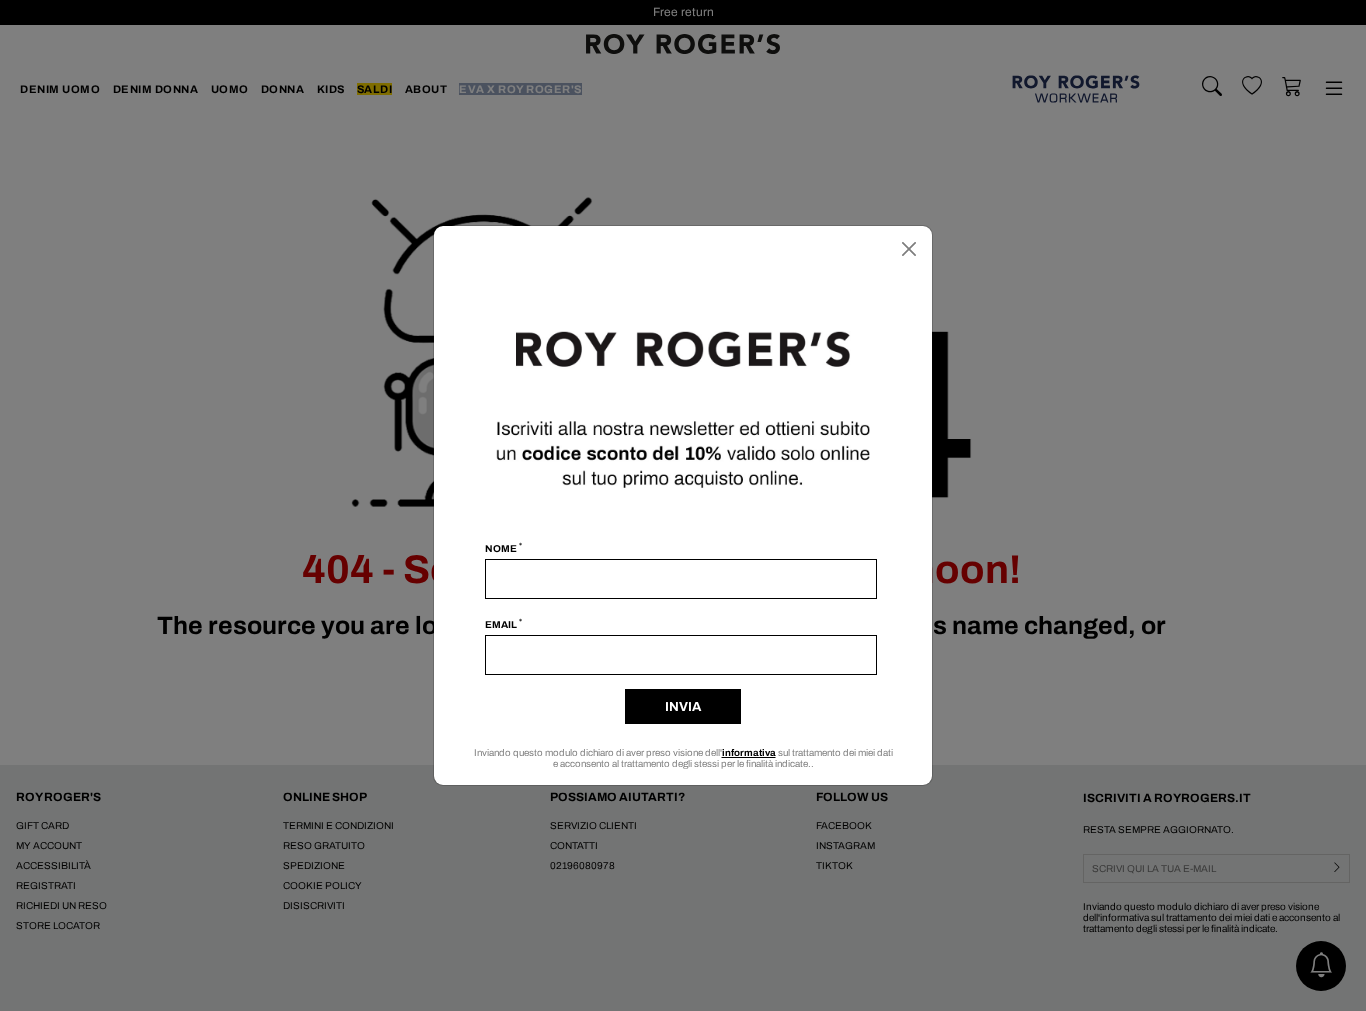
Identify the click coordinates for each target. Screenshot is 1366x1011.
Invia (683, 707)
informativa (749, 752)
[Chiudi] (909, 249)
